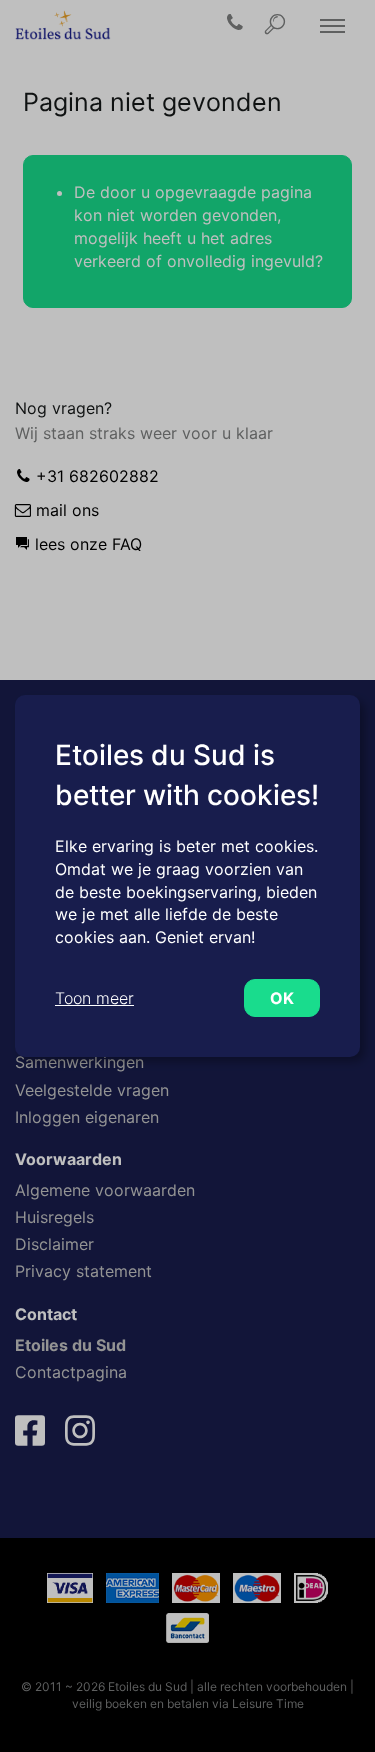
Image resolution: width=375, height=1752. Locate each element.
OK (282, 998)
